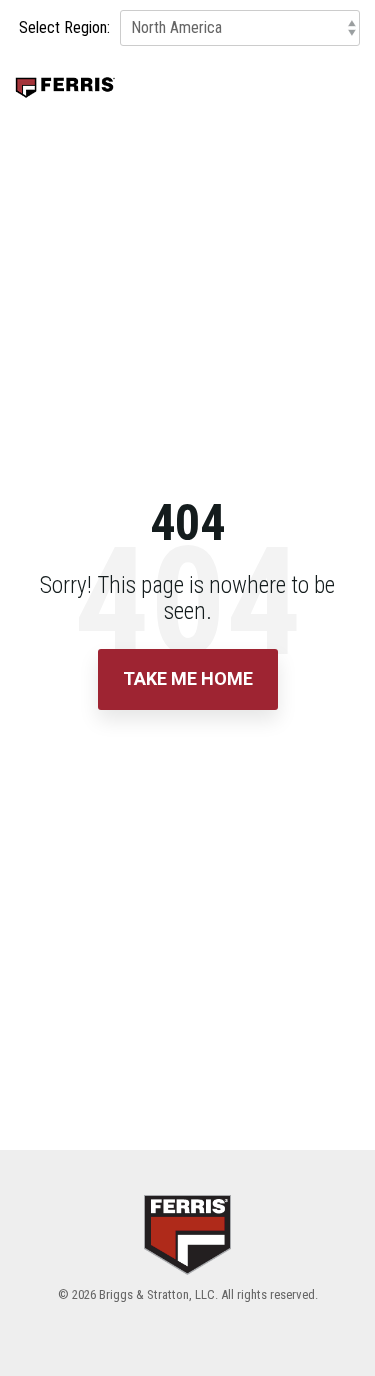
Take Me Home (188, 678)
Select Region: (64, 28)
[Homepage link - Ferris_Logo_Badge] (187, 1261)
